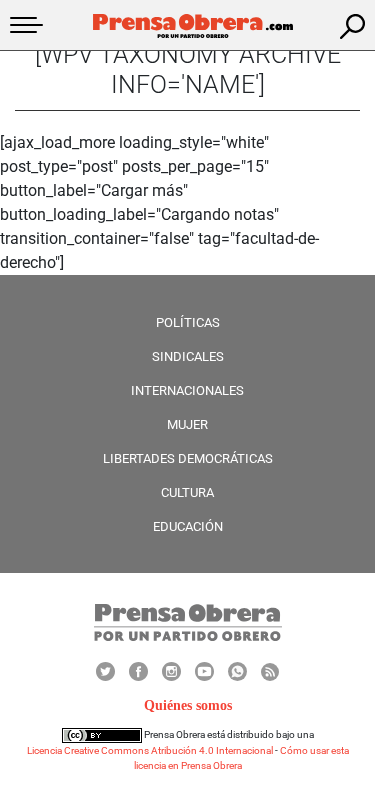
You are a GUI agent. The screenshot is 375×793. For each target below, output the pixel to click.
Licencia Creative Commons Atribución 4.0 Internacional (150, 750)
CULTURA (187, 492)
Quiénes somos (188, 705)
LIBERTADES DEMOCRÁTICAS (188, 458)
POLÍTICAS (188, 322)
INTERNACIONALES (187, 390)
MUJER (187, 424)
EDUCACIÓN (188, 526)
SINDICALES (188, 356)
